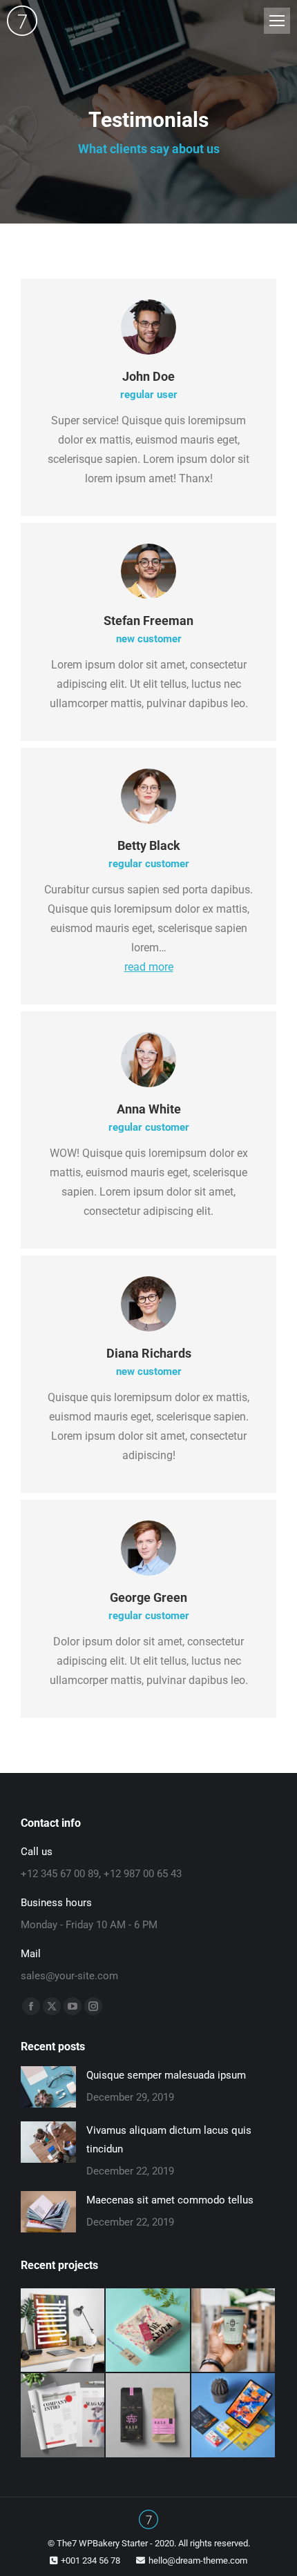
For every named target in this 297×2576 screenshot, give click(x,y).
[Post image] (48, 2087)
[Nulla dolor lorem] (63, 2331)
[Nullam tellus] (148, 2331)
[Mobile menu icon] (277, 21)
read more (149, 967)
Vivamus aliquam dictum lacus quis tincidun (169, 2140)
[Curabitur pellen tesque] (234, 2416)
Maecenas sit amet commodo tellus (170, 2200)
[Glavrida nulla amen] (63, 2416)
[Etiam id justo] (148, 2416)
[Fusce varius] (234, 2331)
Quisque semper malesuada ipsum (166, 2075)
